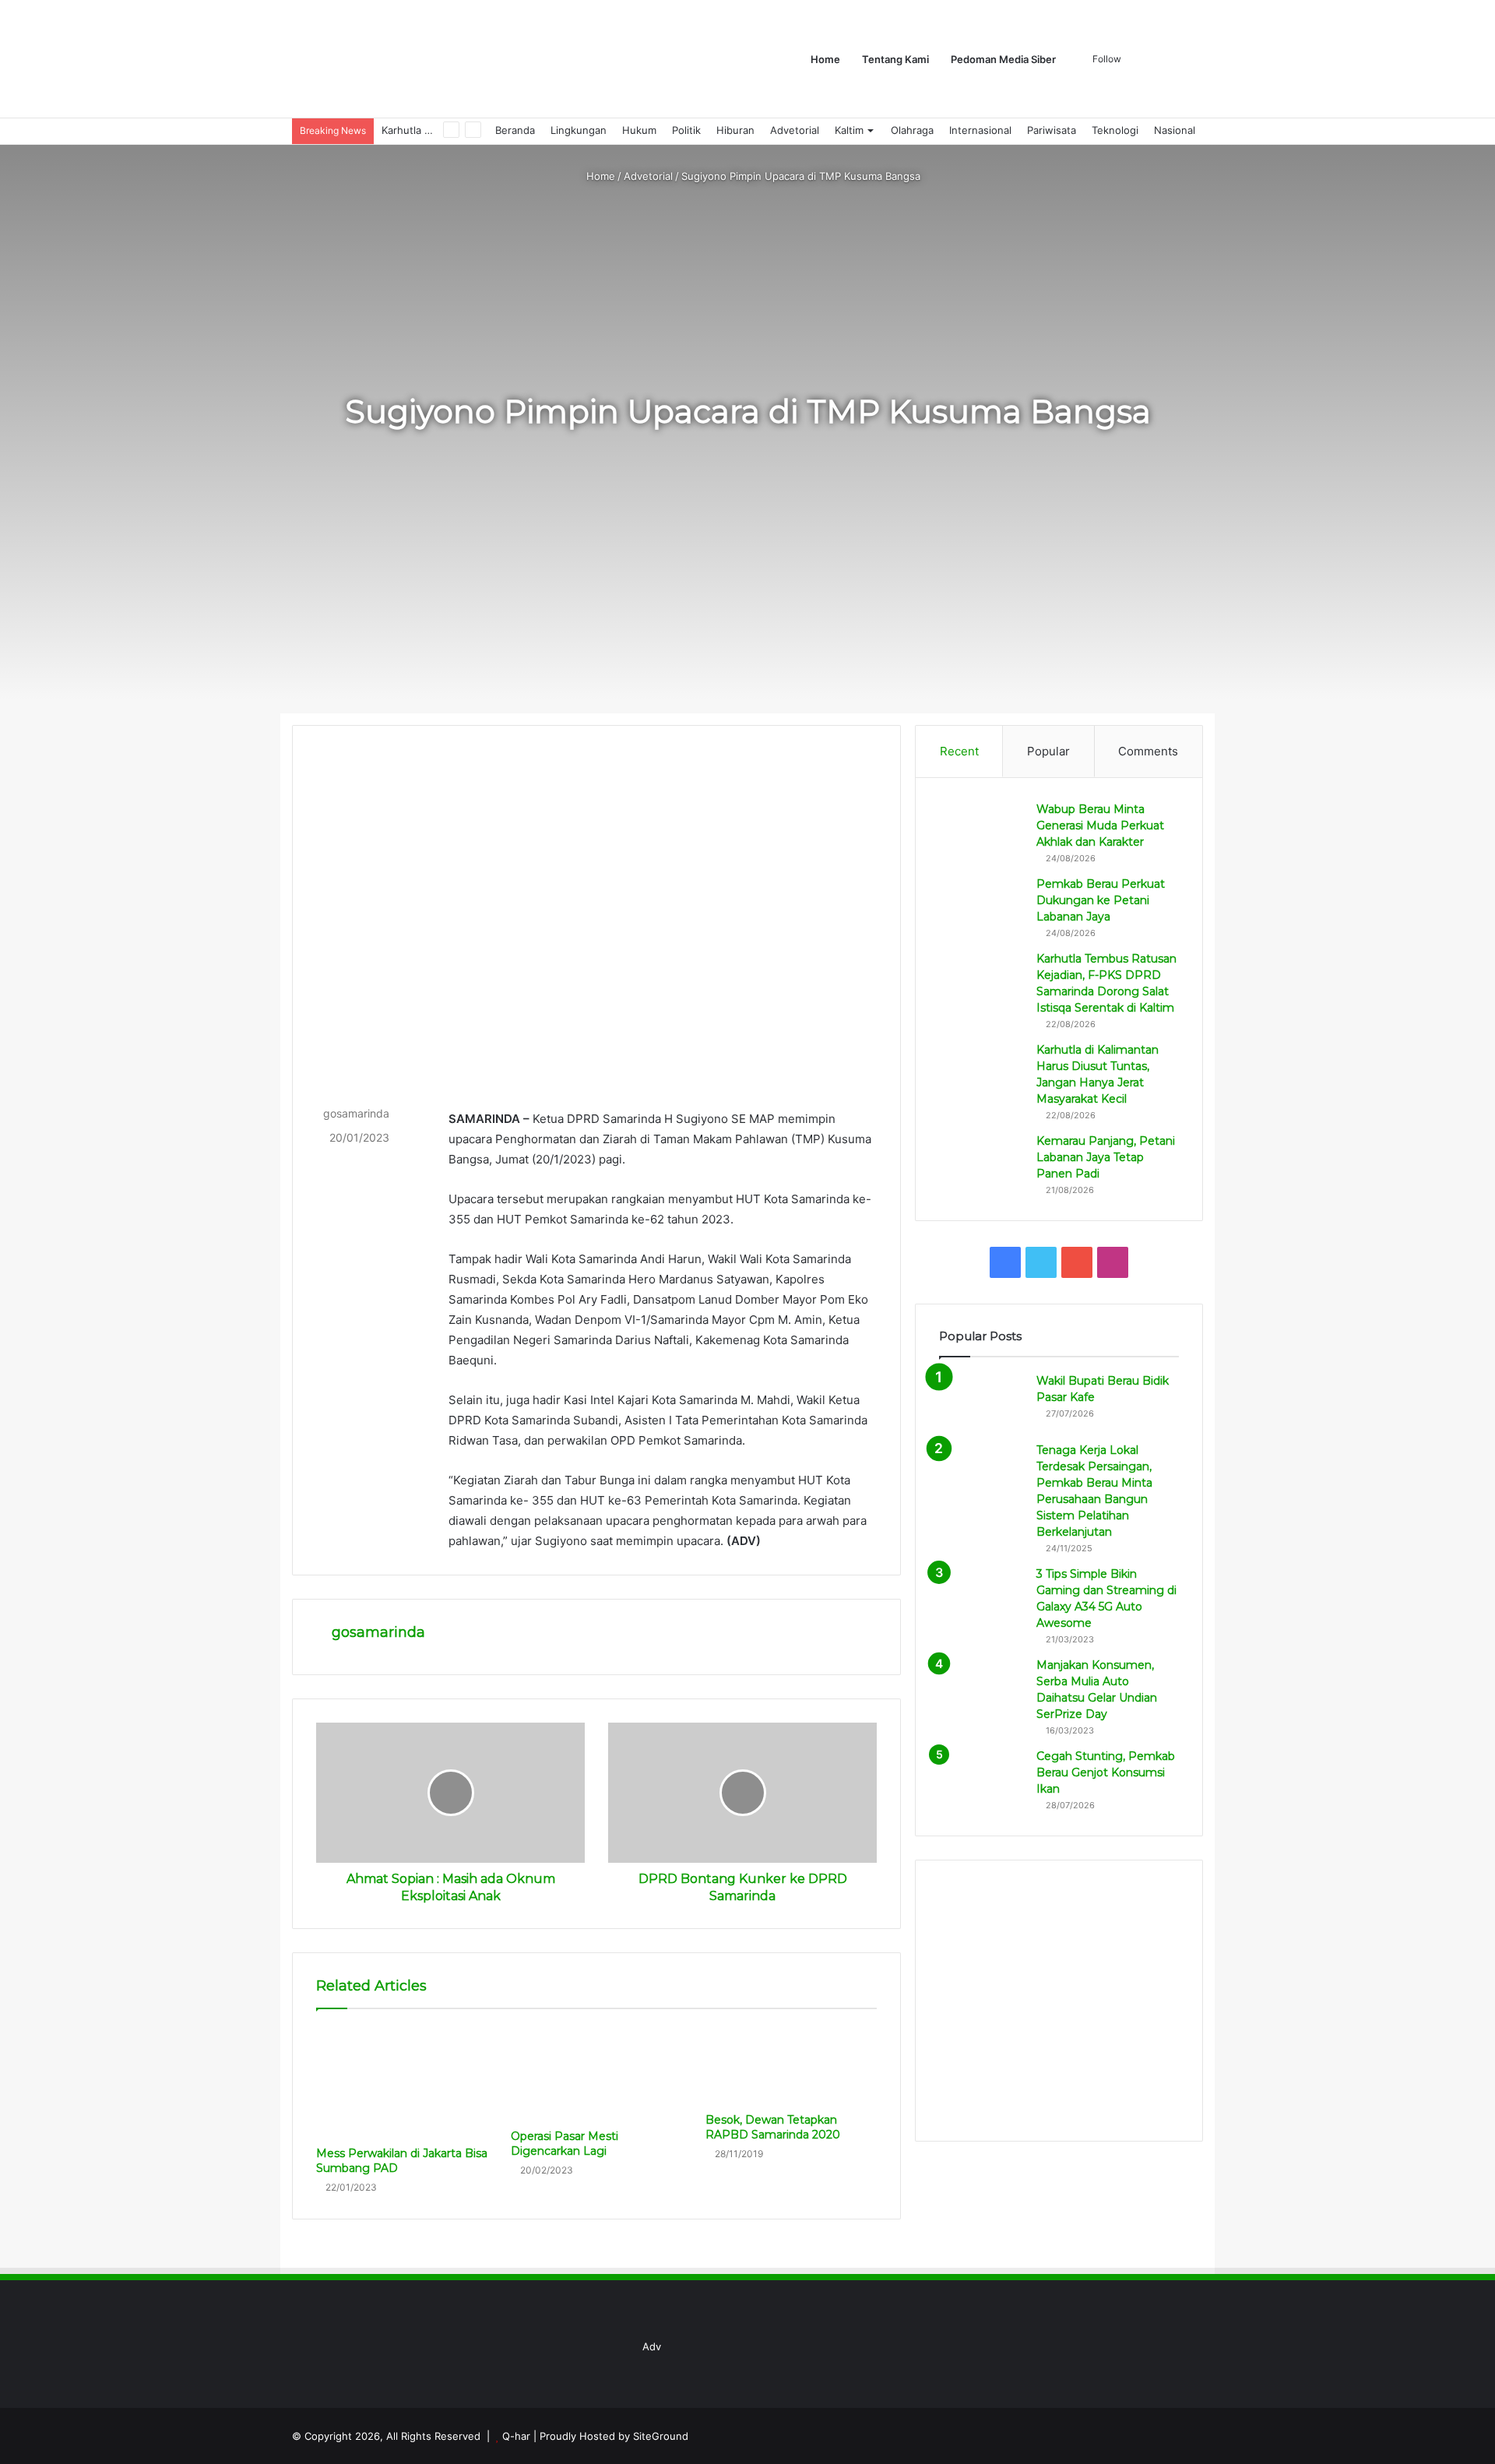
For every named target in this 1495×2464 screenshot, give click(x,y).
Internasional (980, 130)
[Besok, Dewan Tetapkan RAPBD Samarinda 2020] (791, 2065)
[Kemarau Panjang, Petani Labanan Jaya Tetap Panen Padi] (982, 1162)
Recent (959, 751)
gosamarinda (356, 1113)
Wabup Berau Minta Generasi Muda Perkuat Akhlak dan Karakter (1100, 825)
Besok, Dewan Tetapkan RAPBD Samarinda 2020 (773, 2127)
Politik (686, 130)
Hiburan (735, 130)
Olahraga (912, 130)
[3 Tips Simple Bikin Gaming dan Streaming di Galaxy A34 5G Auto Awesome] (982, 1595)
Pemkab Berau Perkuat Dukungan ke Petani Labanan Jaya (1101, 900)
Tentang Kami (895, 59)
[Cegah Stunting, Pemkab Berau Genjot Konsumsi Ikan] (982, 1778)
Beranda (515, 130)
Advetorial (795, 130)
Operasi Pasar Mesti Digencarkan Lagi (565, 2144)
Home (825, 59)
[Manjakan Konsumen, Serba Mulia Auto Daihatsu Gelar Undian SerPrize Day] (982, 1686)
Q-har (516, 2436)
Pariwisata (1052, 130)
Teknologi (1115, 130)
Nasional (1175, 130)
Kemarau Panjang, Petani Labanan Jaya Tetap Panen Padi (1106, 1157)
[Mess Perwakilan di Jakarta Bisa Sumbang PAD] (402, 2082)
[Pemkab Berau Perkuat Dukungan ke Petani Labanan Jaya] (982, 905)
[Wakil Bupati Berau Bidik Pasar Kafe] (982, 1402)
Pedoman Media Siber (1003, 59)
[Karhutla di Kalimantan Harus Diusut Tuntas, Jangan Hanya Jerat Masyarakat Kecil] (982, 1071)
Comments (1148, 751)
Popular (1048, 751)
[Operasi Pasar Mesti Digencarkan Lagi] (596, 2073)
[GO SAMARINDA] (525, 59)
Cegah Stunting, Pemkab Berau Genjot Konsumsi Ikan (1106, 1772)
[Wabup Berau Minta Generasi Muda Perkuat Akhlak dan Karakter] (982, 831)
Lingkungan (579, 130)
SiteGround (661, 2436)
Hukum (639, 130)
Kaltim (849, 130)
